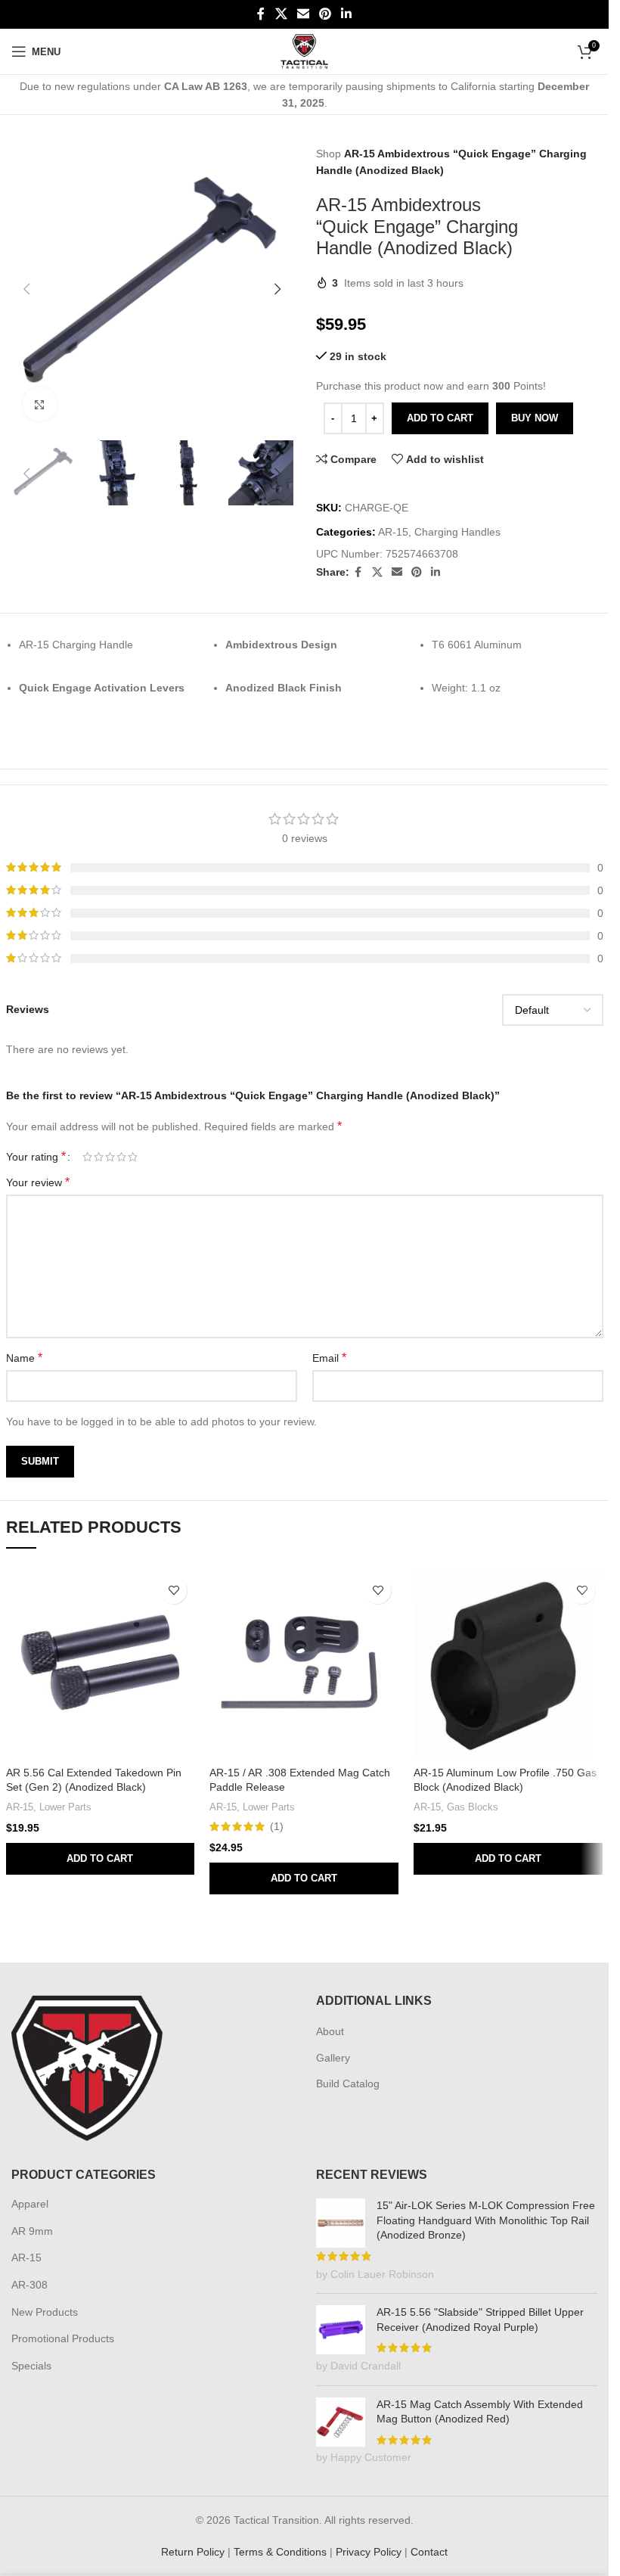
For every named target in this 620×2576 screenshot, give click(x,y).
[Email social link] (303, 14)
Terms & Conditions (280, 2552)
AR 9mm (32, 2231)
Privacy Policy (369, 2552)
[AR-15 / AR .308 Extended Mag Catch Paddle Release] (304, 1664)
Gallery (333, 2058)
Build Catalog (348, 2083)
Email (329, 1358)
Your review (38, 1182)
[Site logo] (304, 51)
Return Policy (193, 2552)
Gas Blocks (473, 1807)
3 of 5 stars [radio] (110, 1157)
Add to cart (440, 418)
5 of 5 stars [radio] (133, 1157)
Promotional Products (63, 2338)
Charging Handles (457, 532)
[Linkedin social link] (347, 14)
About (330, 2031)
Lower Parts (65, 1807)
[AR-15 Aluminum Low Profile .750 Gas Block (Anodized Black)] (508, 1664)
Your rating (36, 1157)
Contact (429, 2552)
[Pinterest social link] (325, 14)
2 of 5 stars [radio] (99, 1157)
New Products (45, 2312)
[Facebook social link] (261, 14)
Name (24, 1358)
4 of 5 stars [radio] (121, 1157)
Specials (31, 2366)
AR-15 (393, 532)
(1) (277, 1826)
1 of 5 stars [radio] (87, 1157)
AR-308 (29, 2285)
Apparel (30, 2204)
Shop (329, 154)
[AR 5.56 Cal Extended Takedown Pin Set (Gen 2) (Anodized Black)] (101, 1664)
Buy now (535, 418)
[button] (26, 287)
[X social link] (281, 14)
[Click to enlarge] (40, 399)
